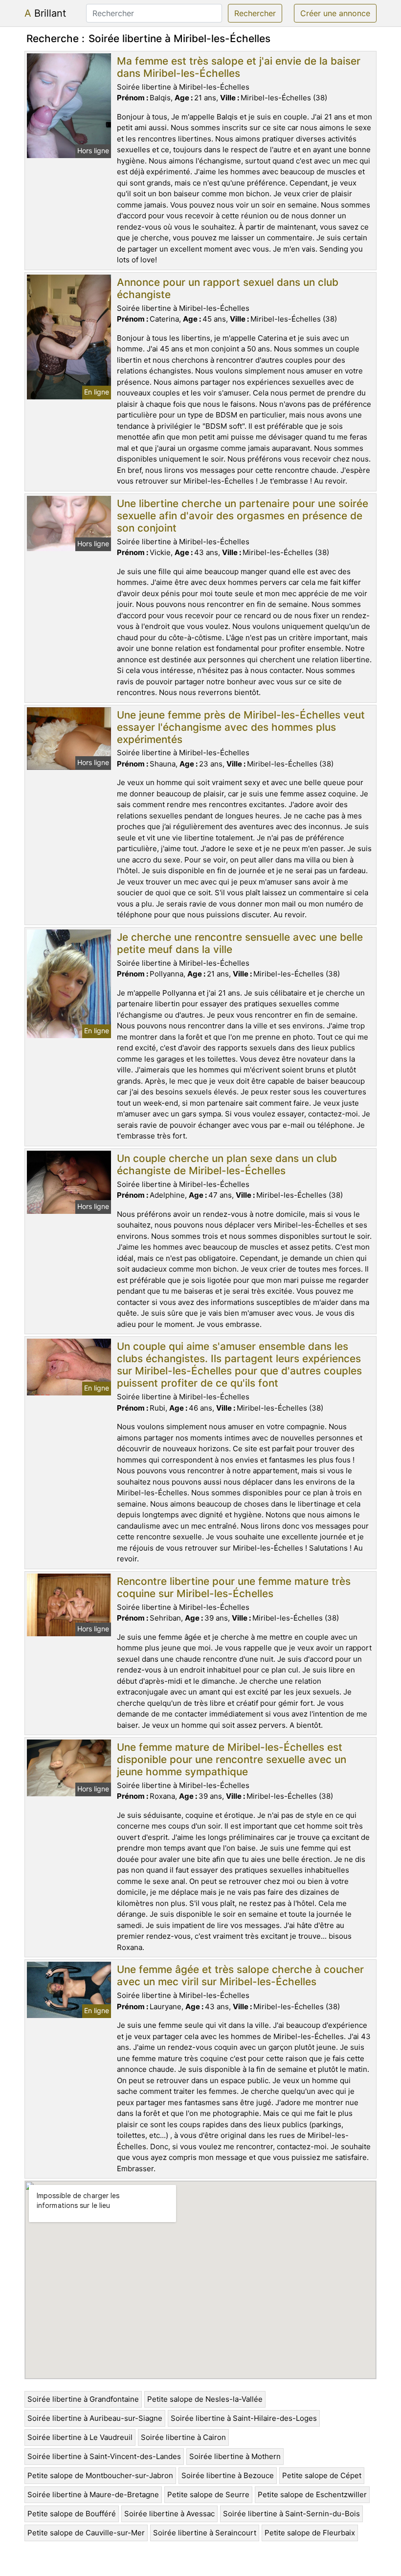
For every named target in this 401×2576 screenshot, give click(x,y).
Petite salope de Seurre (208, 2495)
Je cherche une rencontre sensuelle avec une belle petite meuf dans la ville (240, 943)
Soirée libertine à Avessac (169, 2514)
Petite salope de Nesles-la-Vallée (205, 2399)
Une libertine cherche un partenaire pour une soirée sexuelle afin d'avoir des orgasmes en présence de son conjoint (243, 516)
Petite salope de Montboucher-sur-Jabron (100, 2475)
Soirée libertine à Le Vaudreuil (80, 2437)
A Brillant (45, 13)
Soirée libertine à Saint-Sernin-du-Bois (291, 2514)
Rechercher (255, 13)
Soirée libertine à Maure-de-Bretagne (93, 2495)
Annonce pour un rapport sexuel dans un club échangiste (228, 288)
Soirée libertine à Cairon (183, 2437)
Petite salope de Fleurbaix (310, 2533)
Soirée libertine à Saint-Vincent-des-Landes (104, 2456)
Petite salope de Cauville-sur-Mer (86, 2533)
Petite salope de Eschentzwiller (312, 2495)
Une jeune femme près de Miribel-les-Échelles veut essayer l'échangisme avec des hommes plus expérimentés (241, 727)
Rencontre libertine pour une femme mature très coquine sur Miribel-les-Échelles (234, 1587)
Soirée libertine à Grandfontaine (83, 2399)
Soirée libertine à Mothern (235, 2456)
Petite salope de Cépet (322, 2475)
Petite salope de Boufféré (72, 2514)
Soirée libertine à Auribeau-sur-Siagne (95, 2418)
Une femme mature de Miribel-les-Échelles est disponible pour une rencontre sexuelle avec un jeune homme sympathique (232, 1759)
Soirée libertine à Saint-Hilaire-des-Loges (244, 2418)
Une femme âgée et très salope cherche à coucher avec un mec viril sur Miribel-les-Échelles (240, 1975)
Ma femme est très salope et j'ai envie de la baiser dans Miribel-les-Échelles (239, 67)
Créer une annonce (335, 13)
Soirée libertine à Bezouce (228, 2475)
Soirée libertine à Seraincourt (205, 2533)
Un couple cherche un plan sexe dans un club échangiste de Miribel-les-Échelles (227, 1164)
